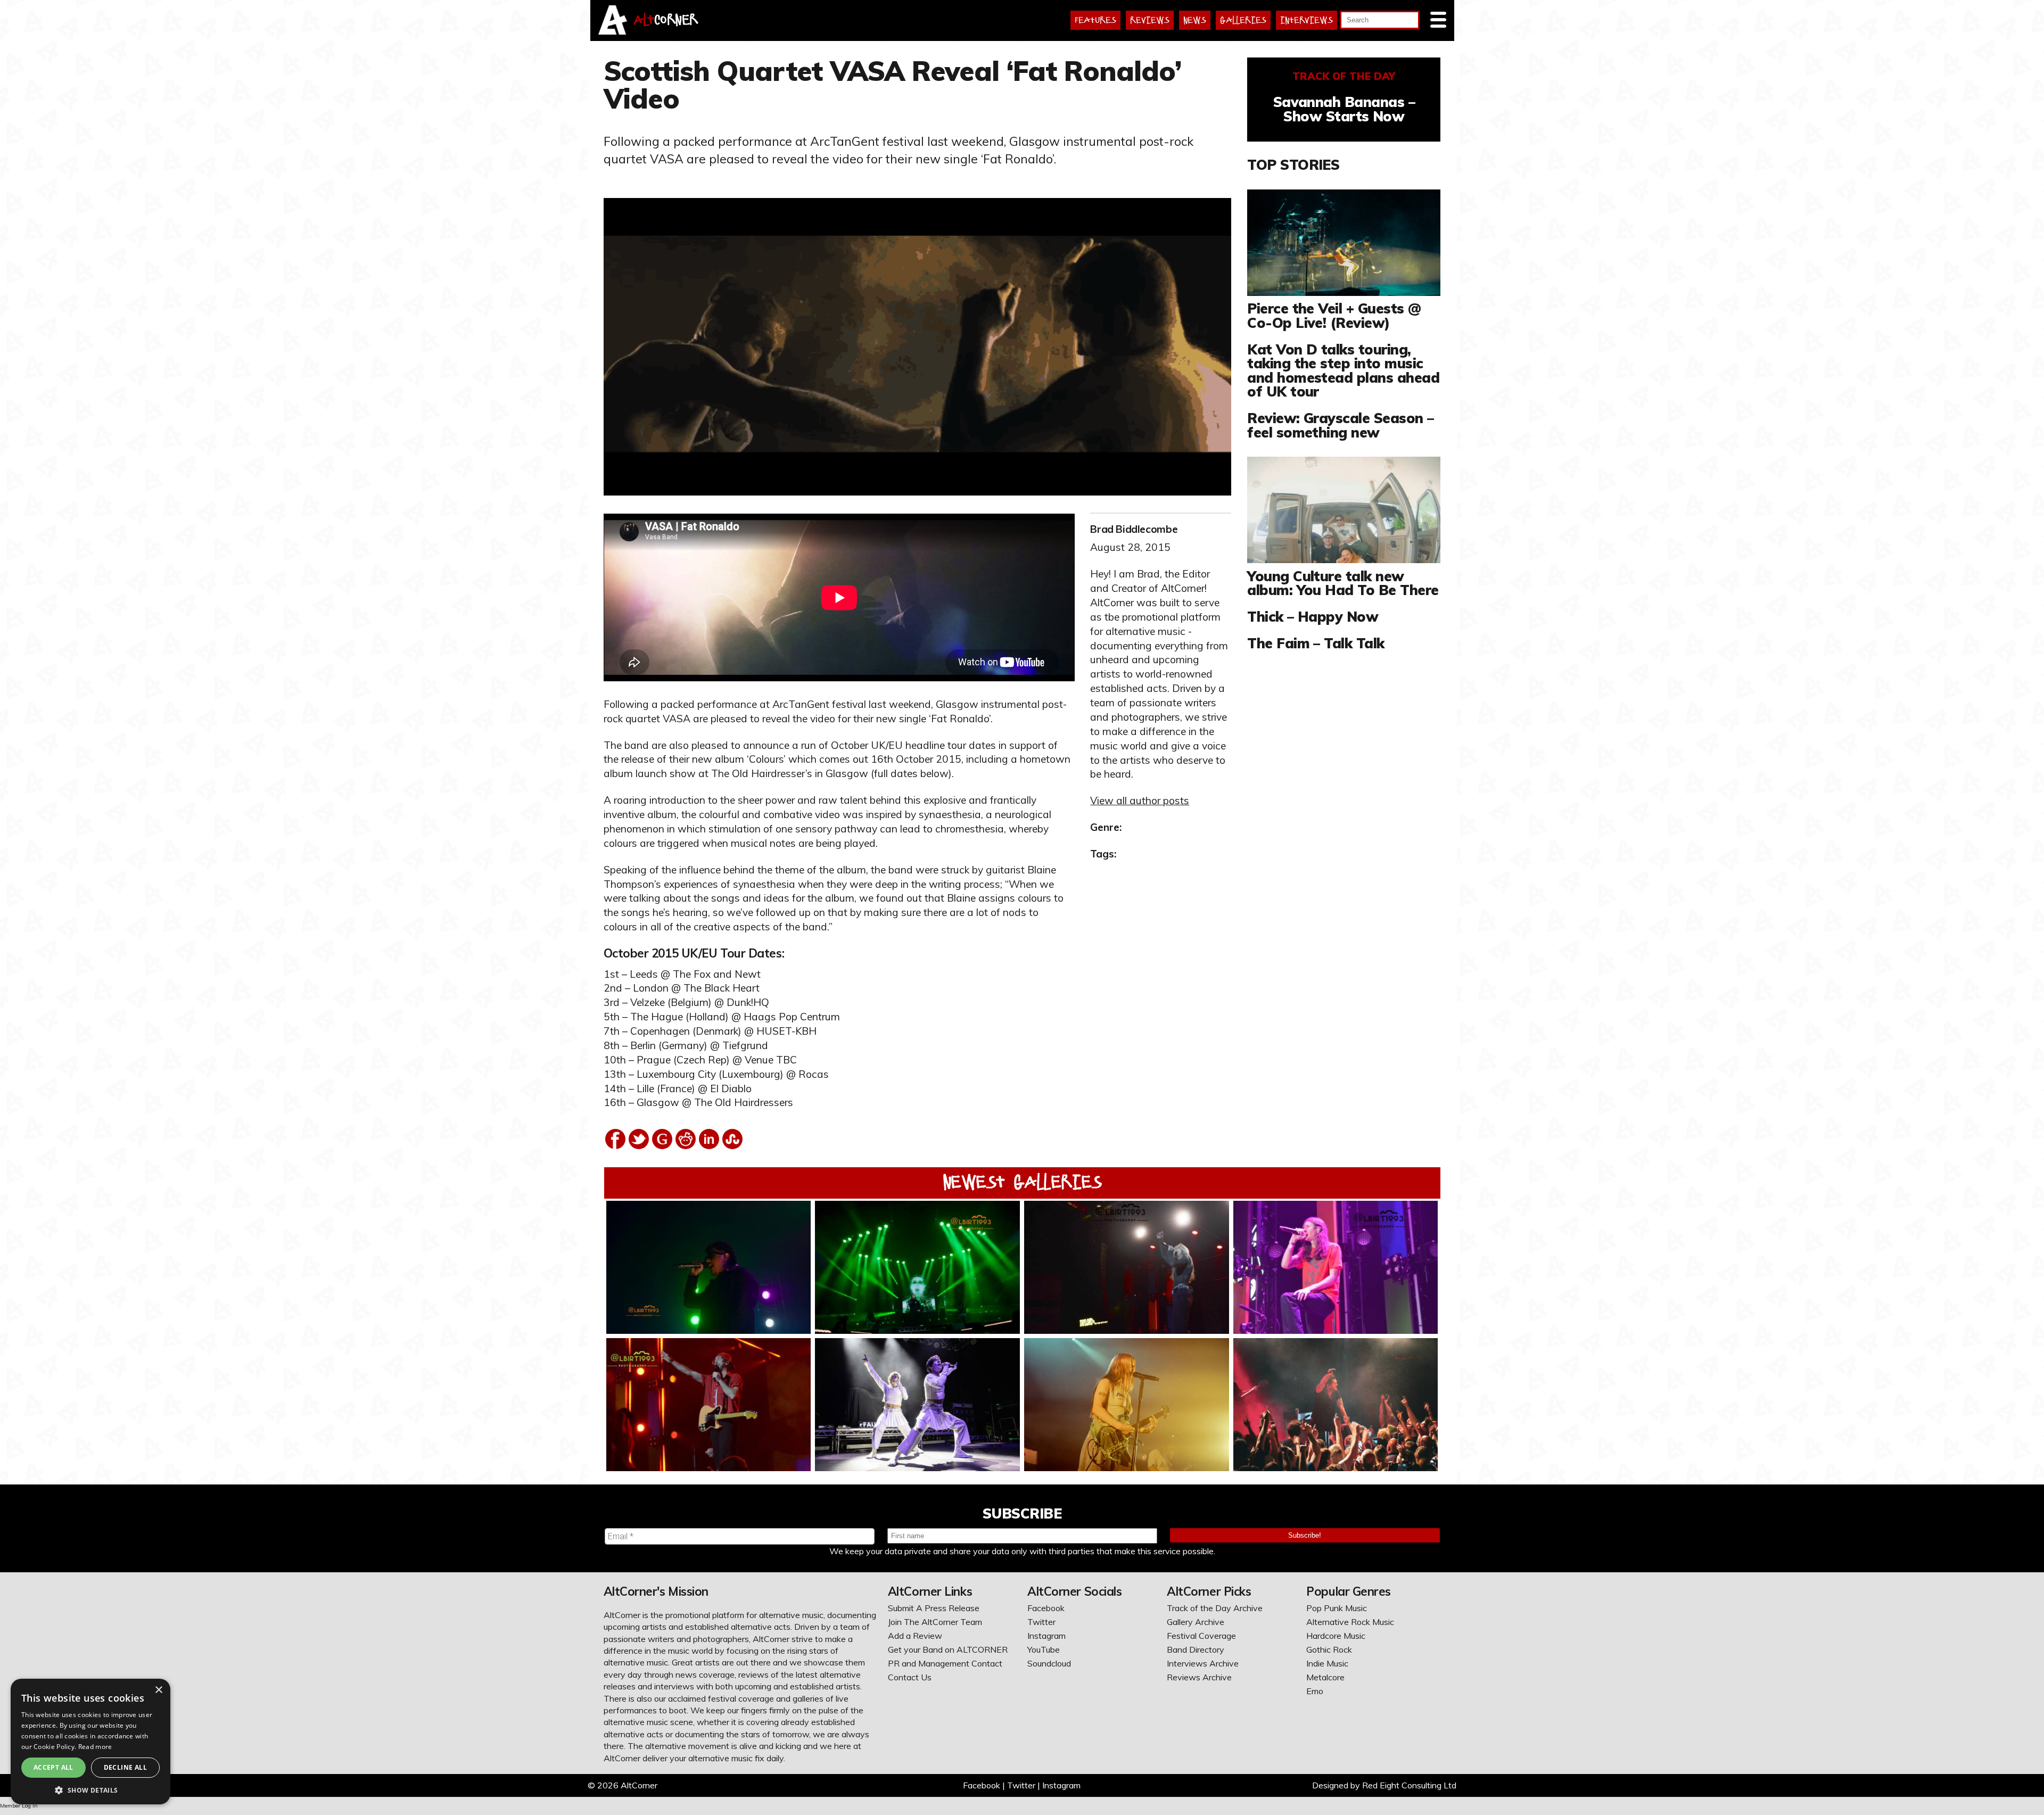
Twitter (1041, 1622)
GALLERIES (1243, 20)
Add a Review (915, 1636)
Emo (1315, 1691)
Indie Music (1327, 1663)
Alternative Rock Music (1350, 1622)
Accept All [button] (53, 1767)
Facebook (1046, 1608)
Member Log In (19, 1806)
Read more (95, 1747)
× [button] (158, 1690)
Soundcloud (1049, 1663)
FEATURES (1095, 20)
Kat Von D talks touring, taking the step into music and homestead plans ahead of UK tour (1343, 370)
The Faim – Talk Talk (1316, 643)
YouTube (1044, 1649)
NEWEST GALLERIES (1022, 1182)
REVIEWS (1150, 20)
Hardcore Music (1336, 1636)
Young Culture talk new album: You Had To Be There (1343, 583)
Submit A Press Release (934, 1608)
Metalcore (1325, 1677)
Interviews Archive (1203, 1663)
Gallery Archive (1196, 1622)
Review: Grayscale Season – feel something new (1340, 425)
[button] (90, 1789)
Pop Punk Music (1337, 1608)
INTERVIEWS (1307, 20)
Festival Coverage (1201, 1636)
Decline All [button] (125, 1767)
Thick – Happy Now (1313, 616)
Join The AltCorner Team (935, 1622)
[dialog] (90, 1742)
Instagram (1046, 1636)
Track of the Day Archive (1215, 1608)
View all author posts (1140, 801)
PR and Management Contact (945, 1663)
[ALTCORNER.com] (613, 31)
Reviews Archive (1199, 1677)
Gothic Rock (1329, 1649)
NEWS (1195, 20)
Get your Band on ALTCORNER (948, 1649)
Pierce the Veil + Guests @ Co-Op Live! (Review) (1334, 315)
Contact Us (910, 1677)
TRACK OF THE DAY (1344, 76)
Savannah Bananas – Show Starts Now (1344, 109)
